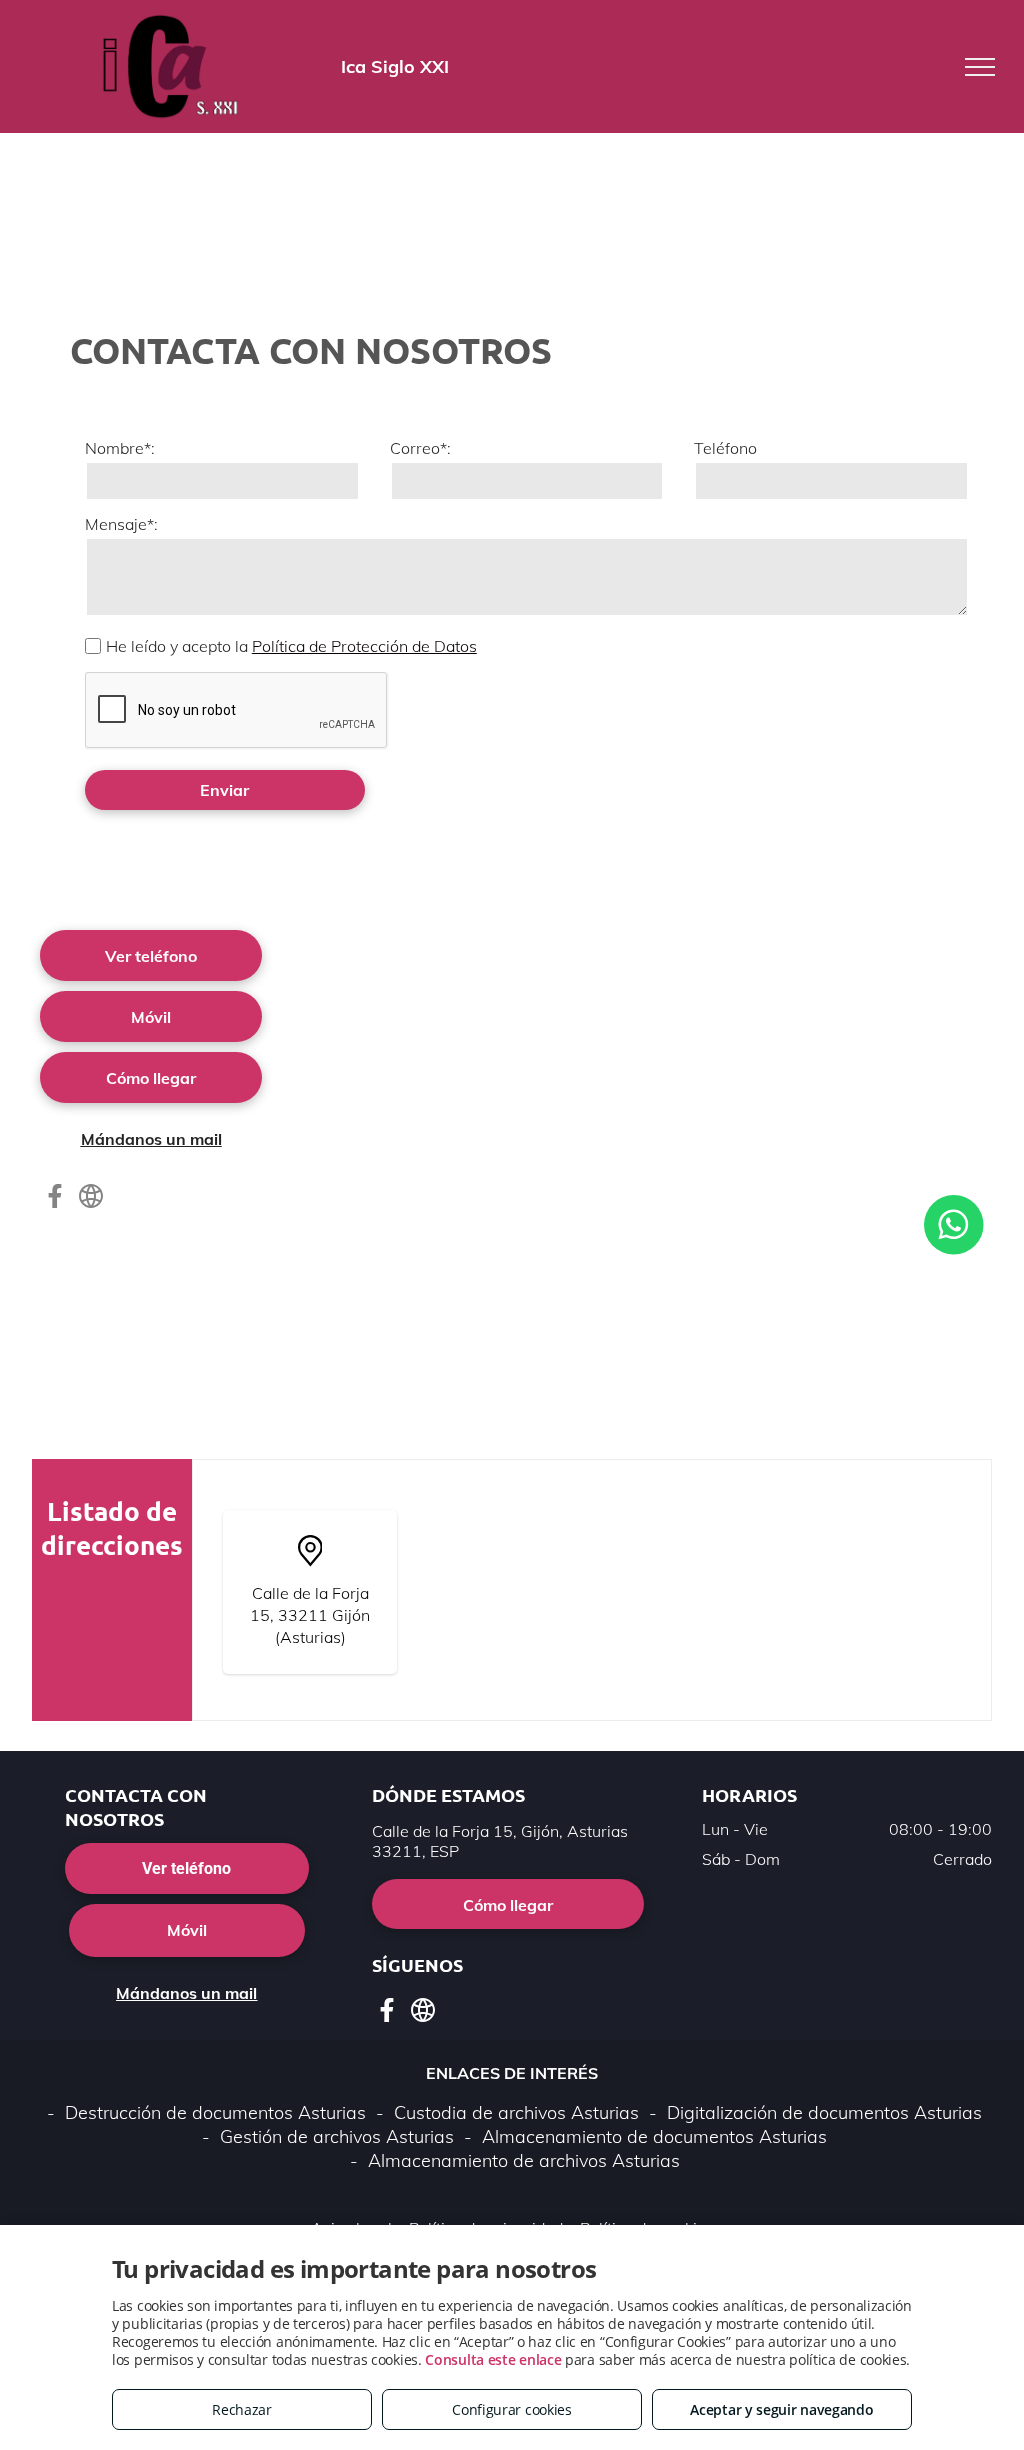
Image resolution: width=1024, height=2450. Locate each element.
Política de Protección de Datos (364, 646)
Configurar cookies (512, 2409)
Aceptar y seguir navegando (781, 2409)
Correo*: (420, 448)
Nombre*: (120, 448)
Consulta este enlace (493, 2359)
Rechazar (242, 2409)
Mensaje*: (121, 524)
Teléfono (725, 448)
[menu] (980, 67)
